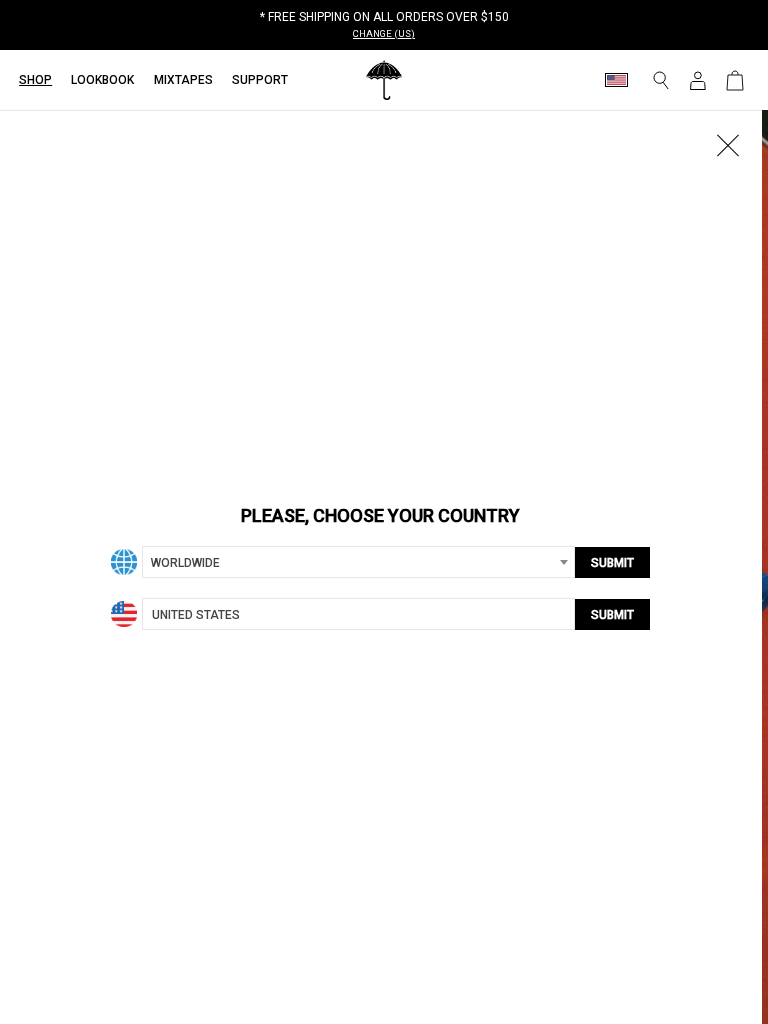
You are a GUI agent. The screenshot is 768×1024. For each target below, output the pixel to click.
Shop (35, 80)
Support (260, 80)
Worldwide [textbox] (185, 563)
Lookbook (102, 80)
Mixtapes (183, 80)
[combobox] (358, 562)
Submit (612, 563)
